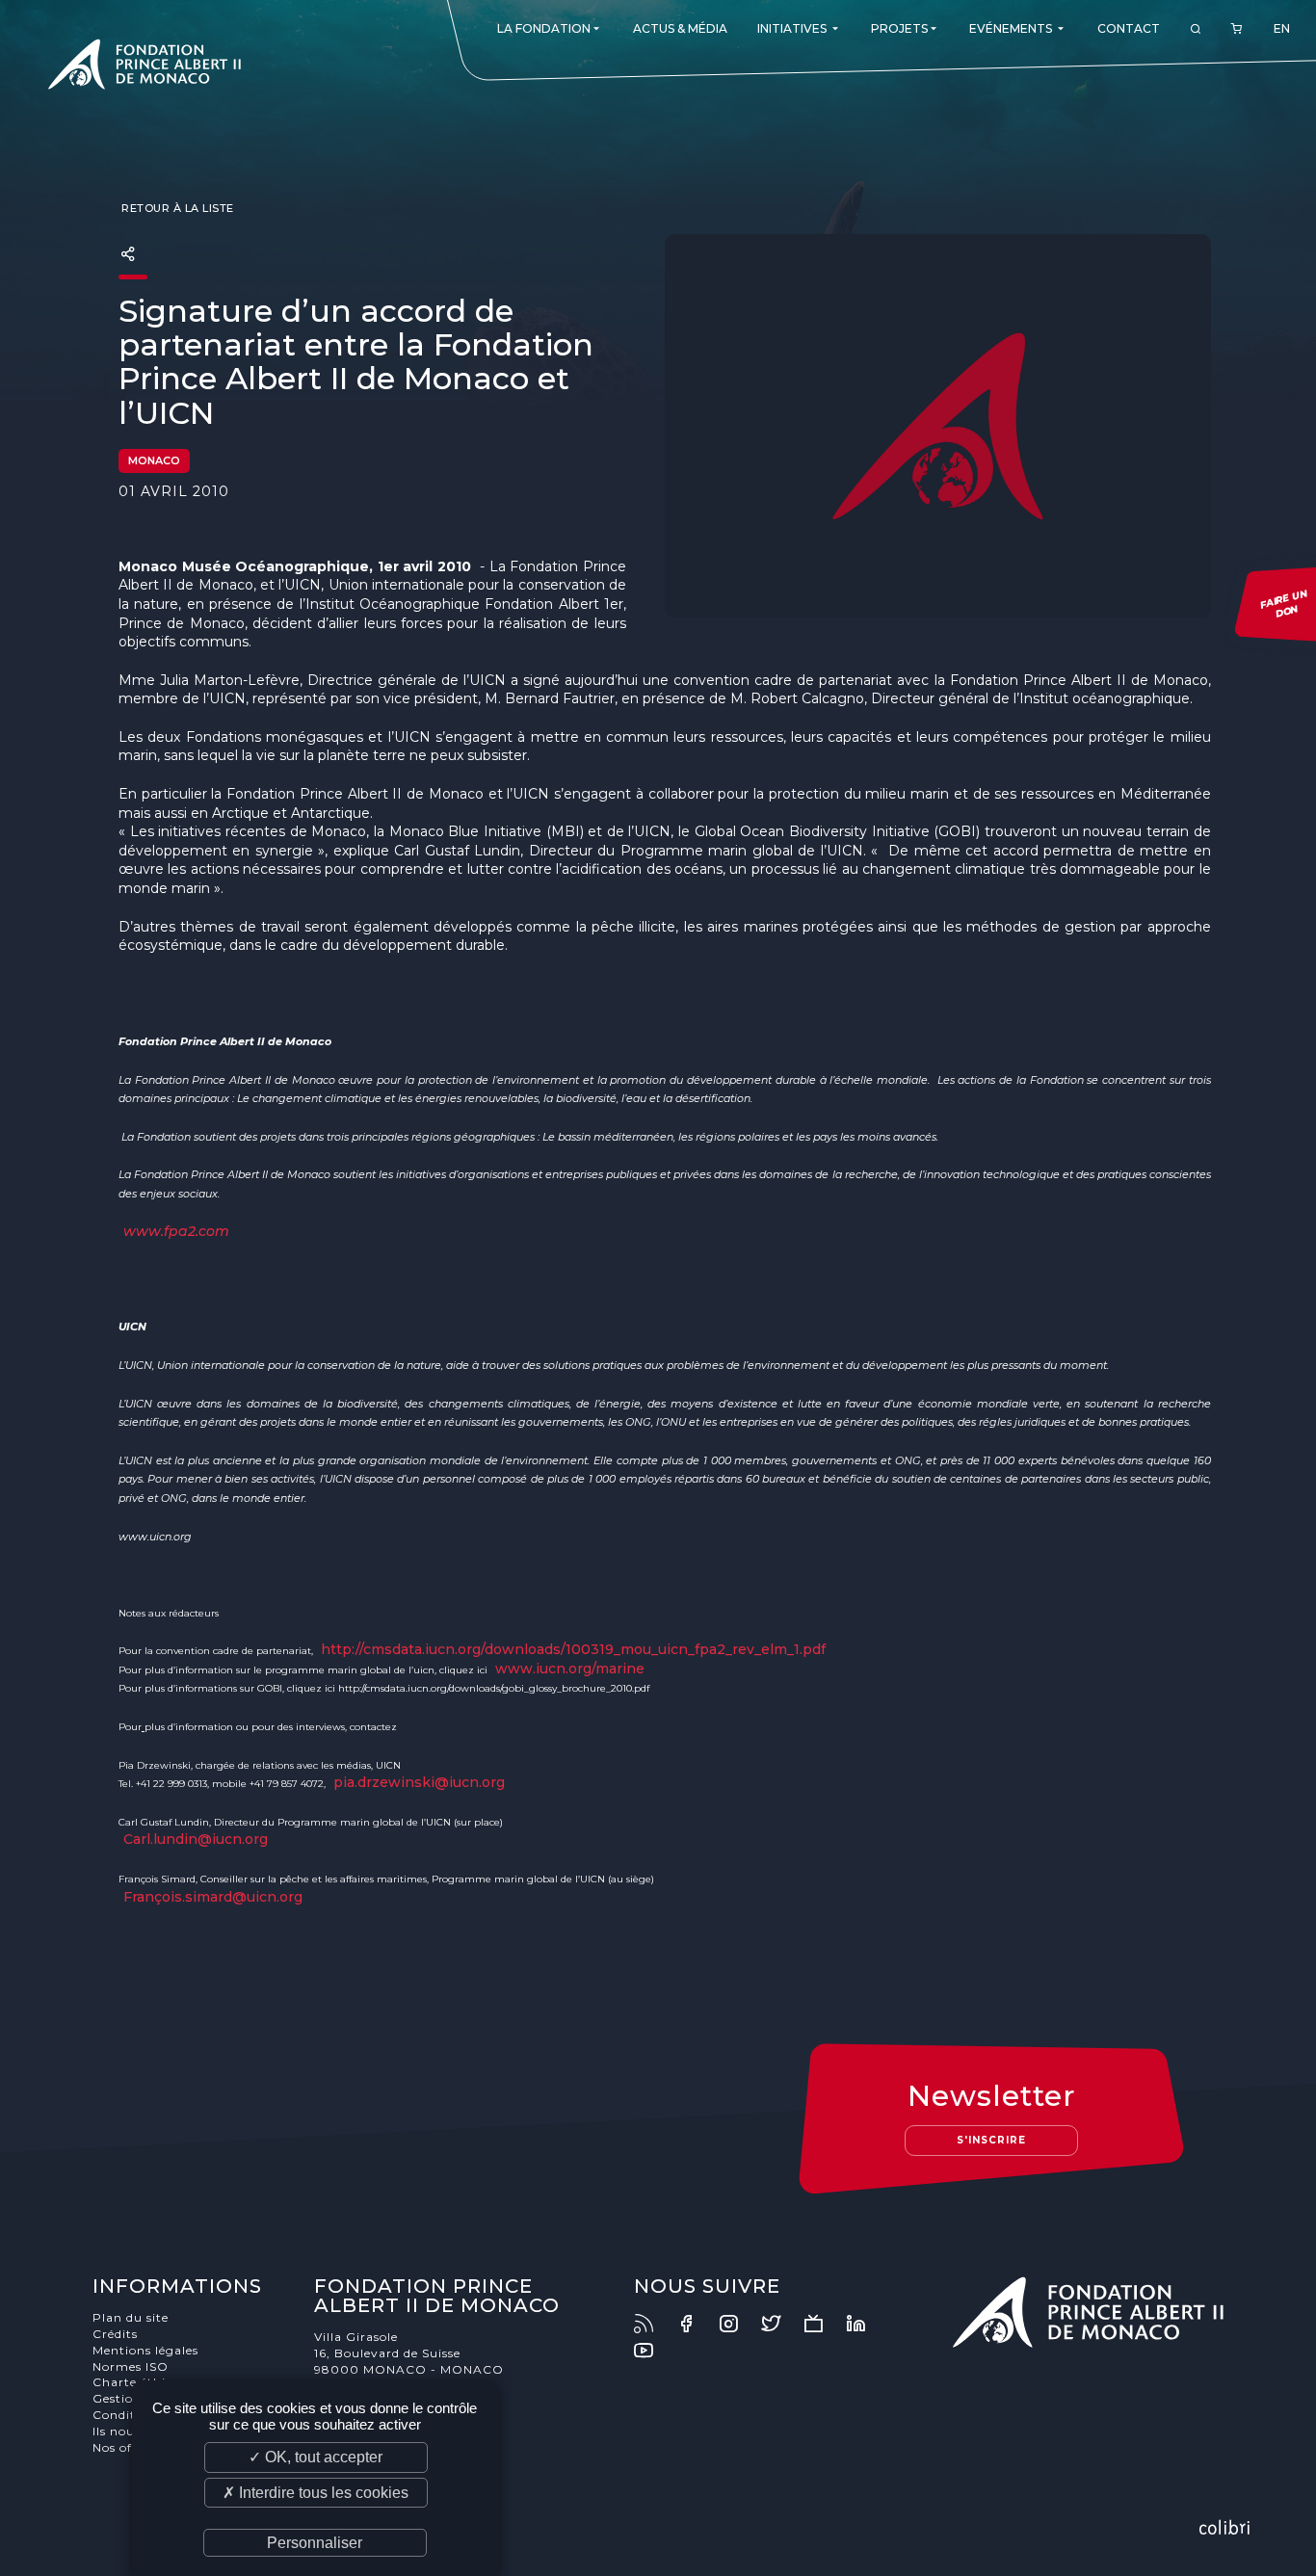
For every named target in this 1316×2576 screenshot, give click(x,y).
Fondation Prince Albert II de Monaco (145, 67)
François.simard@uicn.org (213, 1897)
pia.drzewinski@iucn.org (419, 1782)
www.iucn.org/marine (570, 1669)
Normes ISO (131, 2366)
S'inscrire (991, 2140)
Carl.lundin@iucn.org (196, 1839)
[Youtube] (653, 2351)
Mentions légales (145, 2350)
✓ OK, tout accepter (316, 2457)
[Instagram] (738, 2324)
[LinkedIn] (865, 2324)
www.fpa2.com (176, 1231)
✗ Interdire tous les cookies (316, 2493)
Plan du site (131, 2317)
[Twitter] (780, 2324)
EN (1282, 28)
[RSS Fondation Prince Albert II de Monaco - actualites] (653, 2324)
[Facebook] (696, 2324)
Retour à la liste (176, 208)
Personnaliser (315, 2543)
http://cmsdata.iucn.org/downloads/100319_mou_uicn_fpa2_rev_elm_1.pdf (573, 1649)
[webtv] (823, 2324)
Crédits (115, 2334)
